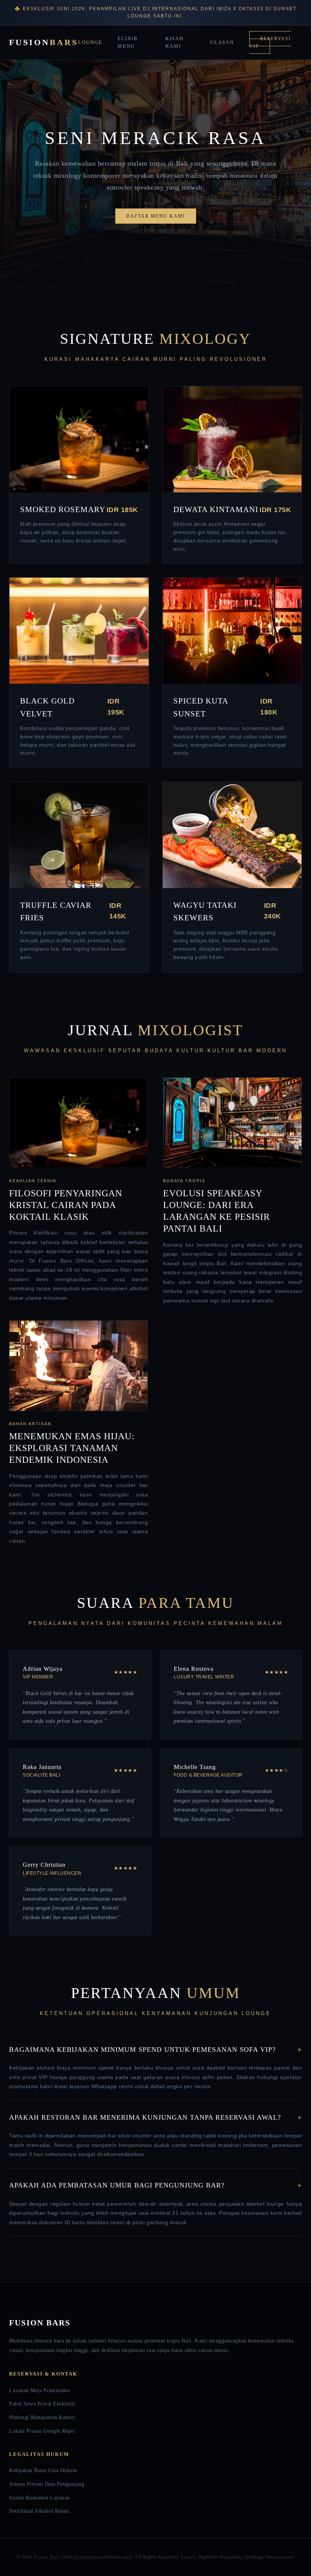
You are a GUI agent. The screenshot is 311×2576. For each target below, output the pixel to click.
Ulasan (222, 42)
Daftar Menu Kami (156, 216)
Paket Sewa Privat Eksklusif (42, 2404)
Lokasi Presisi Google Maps (42, 2431)
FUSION (44, 42)
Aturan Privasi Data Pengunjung (47, 2484)
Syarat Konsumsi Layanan (39, 2498)
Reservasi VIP (270, 42)
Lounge (90, 42)
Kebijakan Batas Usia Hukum (43, 2470)
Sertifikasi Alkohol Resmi (39, 2511)
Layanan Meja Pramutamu (39, 2390)
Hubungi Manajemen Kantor (42, 2417)
